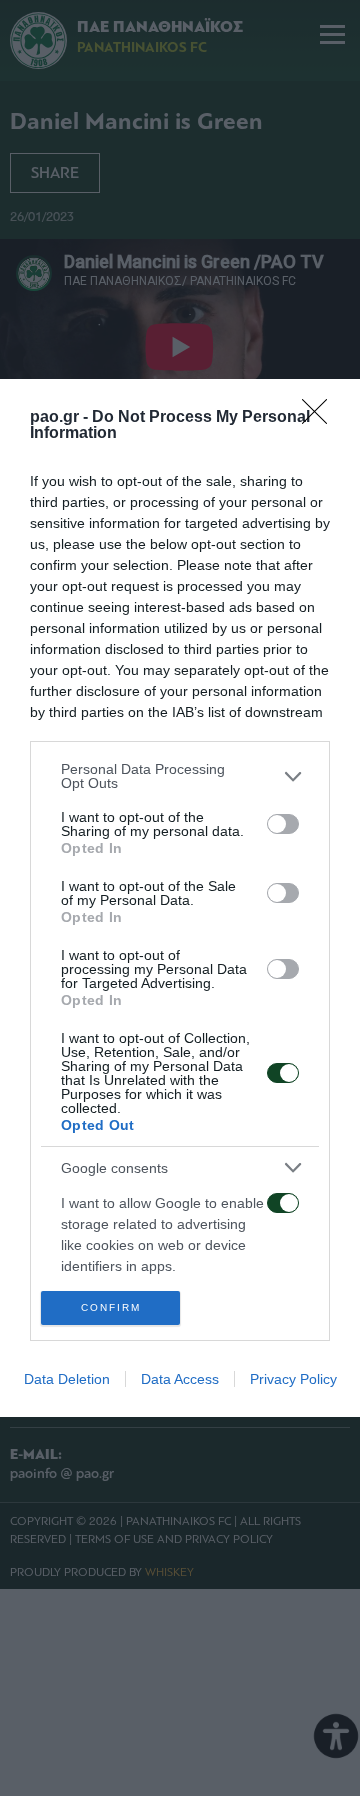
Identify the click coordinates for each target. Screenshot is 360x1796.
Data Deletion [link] (67, 1379)
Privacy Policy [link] (293, 1379)
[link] (321, 418)
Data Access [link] (180, 1379)
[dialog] (180, 898)
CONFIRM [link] (111, 1307)
